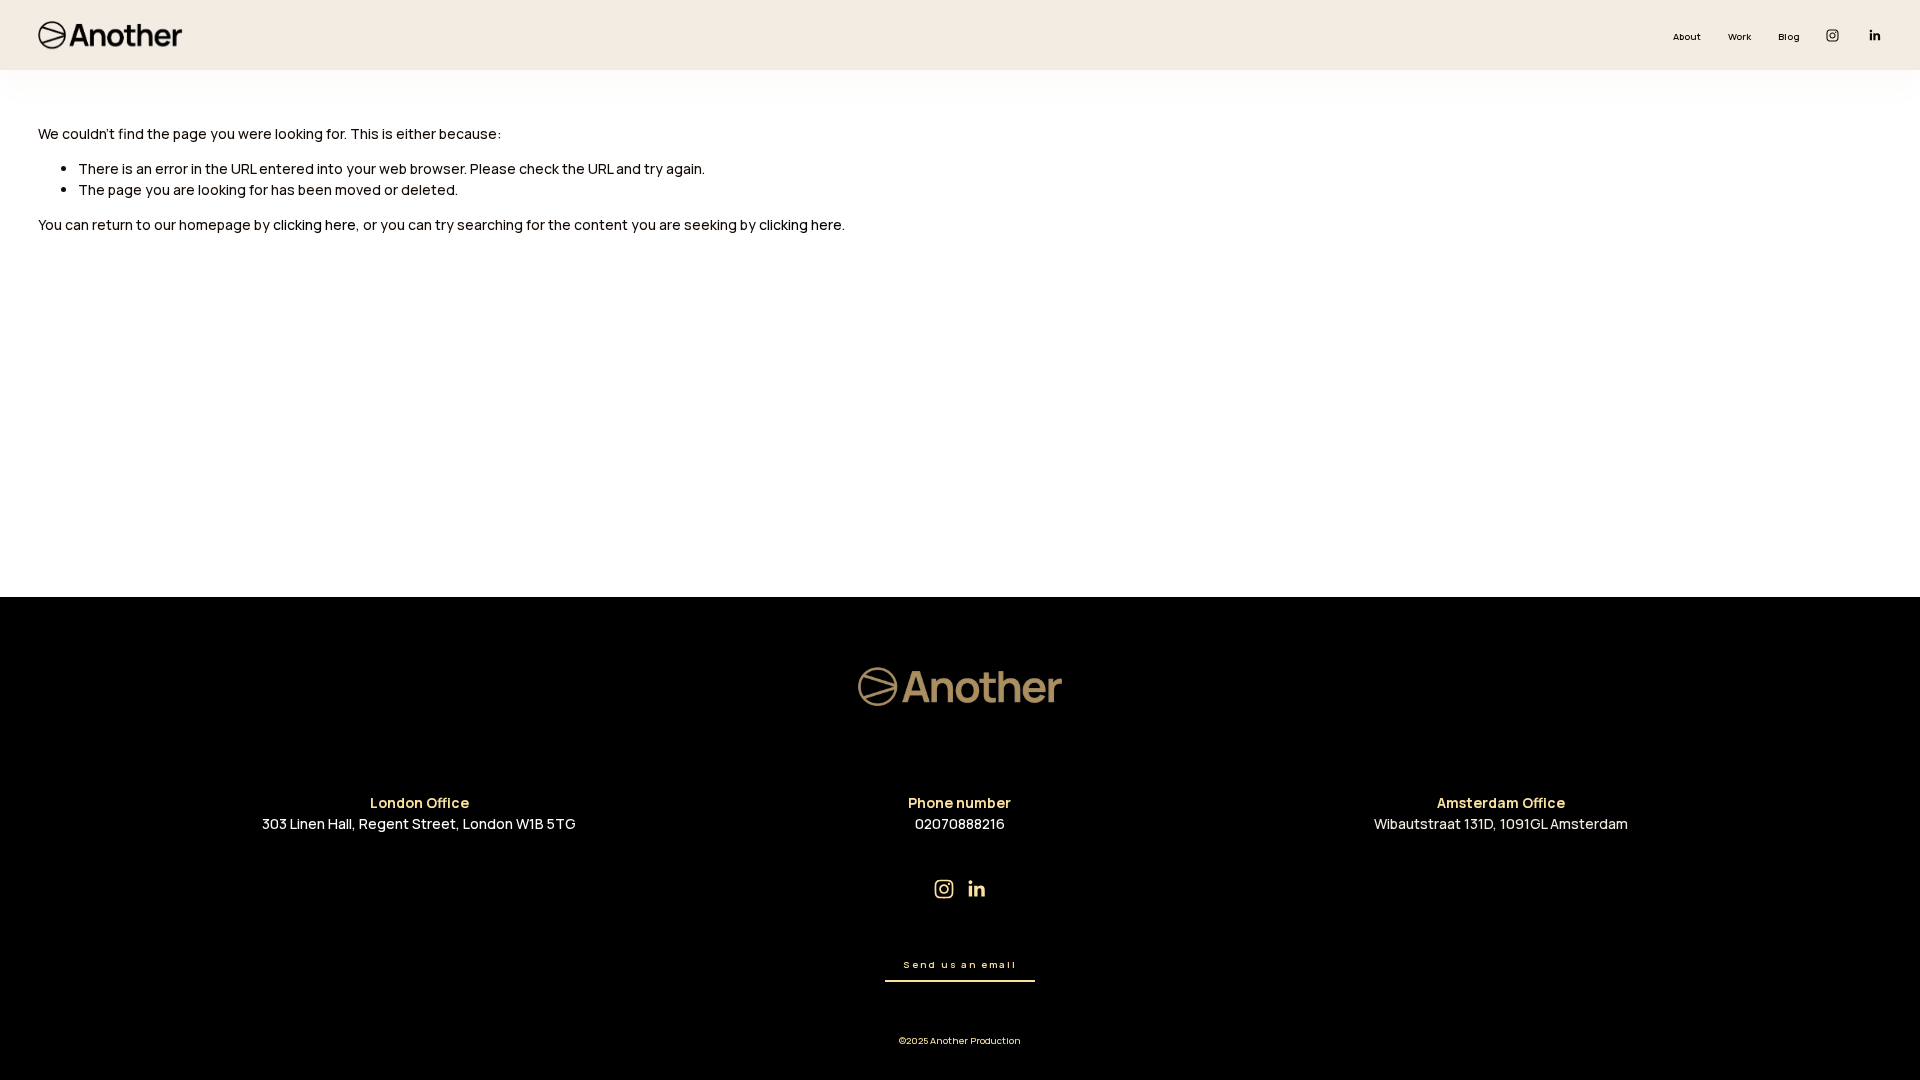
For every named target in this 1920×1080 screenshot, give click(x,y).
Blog (1789, 36)
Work (1739, 36)
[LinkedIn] (1874, 35)
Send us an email (959, 964)
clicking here (314, 224)
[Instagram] (1832, 35)
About (1687, 36)
